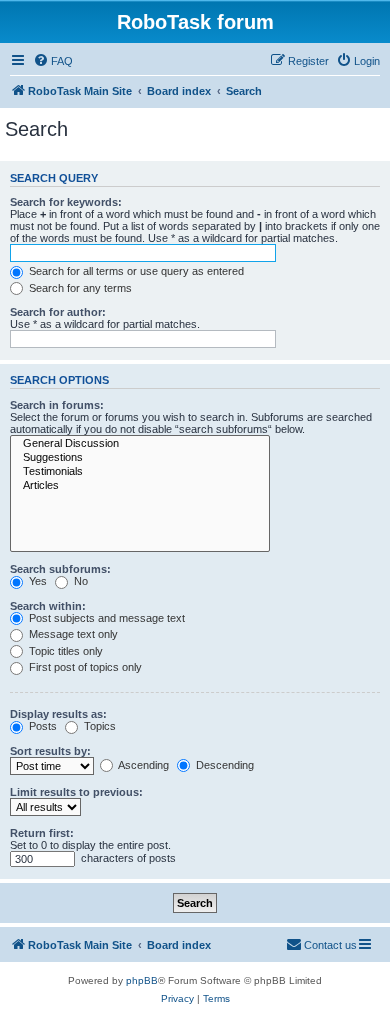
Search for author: (58, 312)
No (79, 581)
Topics (98, 726)
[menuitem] (53, 61)
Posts (41, 726)
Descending (223, 765)
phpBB (142, 980)
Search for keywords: (66, 202)
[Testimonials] (140, 472)
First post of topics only (84, 667)
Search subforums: (60, 569)
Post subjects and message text (105, 618)
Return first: (42, 833)
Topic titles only (64, 651)
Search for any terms (79, 288)
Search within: (48, 606)
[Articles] (140, 486)
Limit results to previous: (76, 792)
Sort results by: (50, 751)
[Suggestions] (140, 458)
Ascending (142, 765)
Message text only (72, 634)
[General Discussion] (140, 444)
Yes (36, 581)
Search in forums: (57, 405)
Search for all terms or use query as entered (135, 271)
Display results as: (58, 714)
